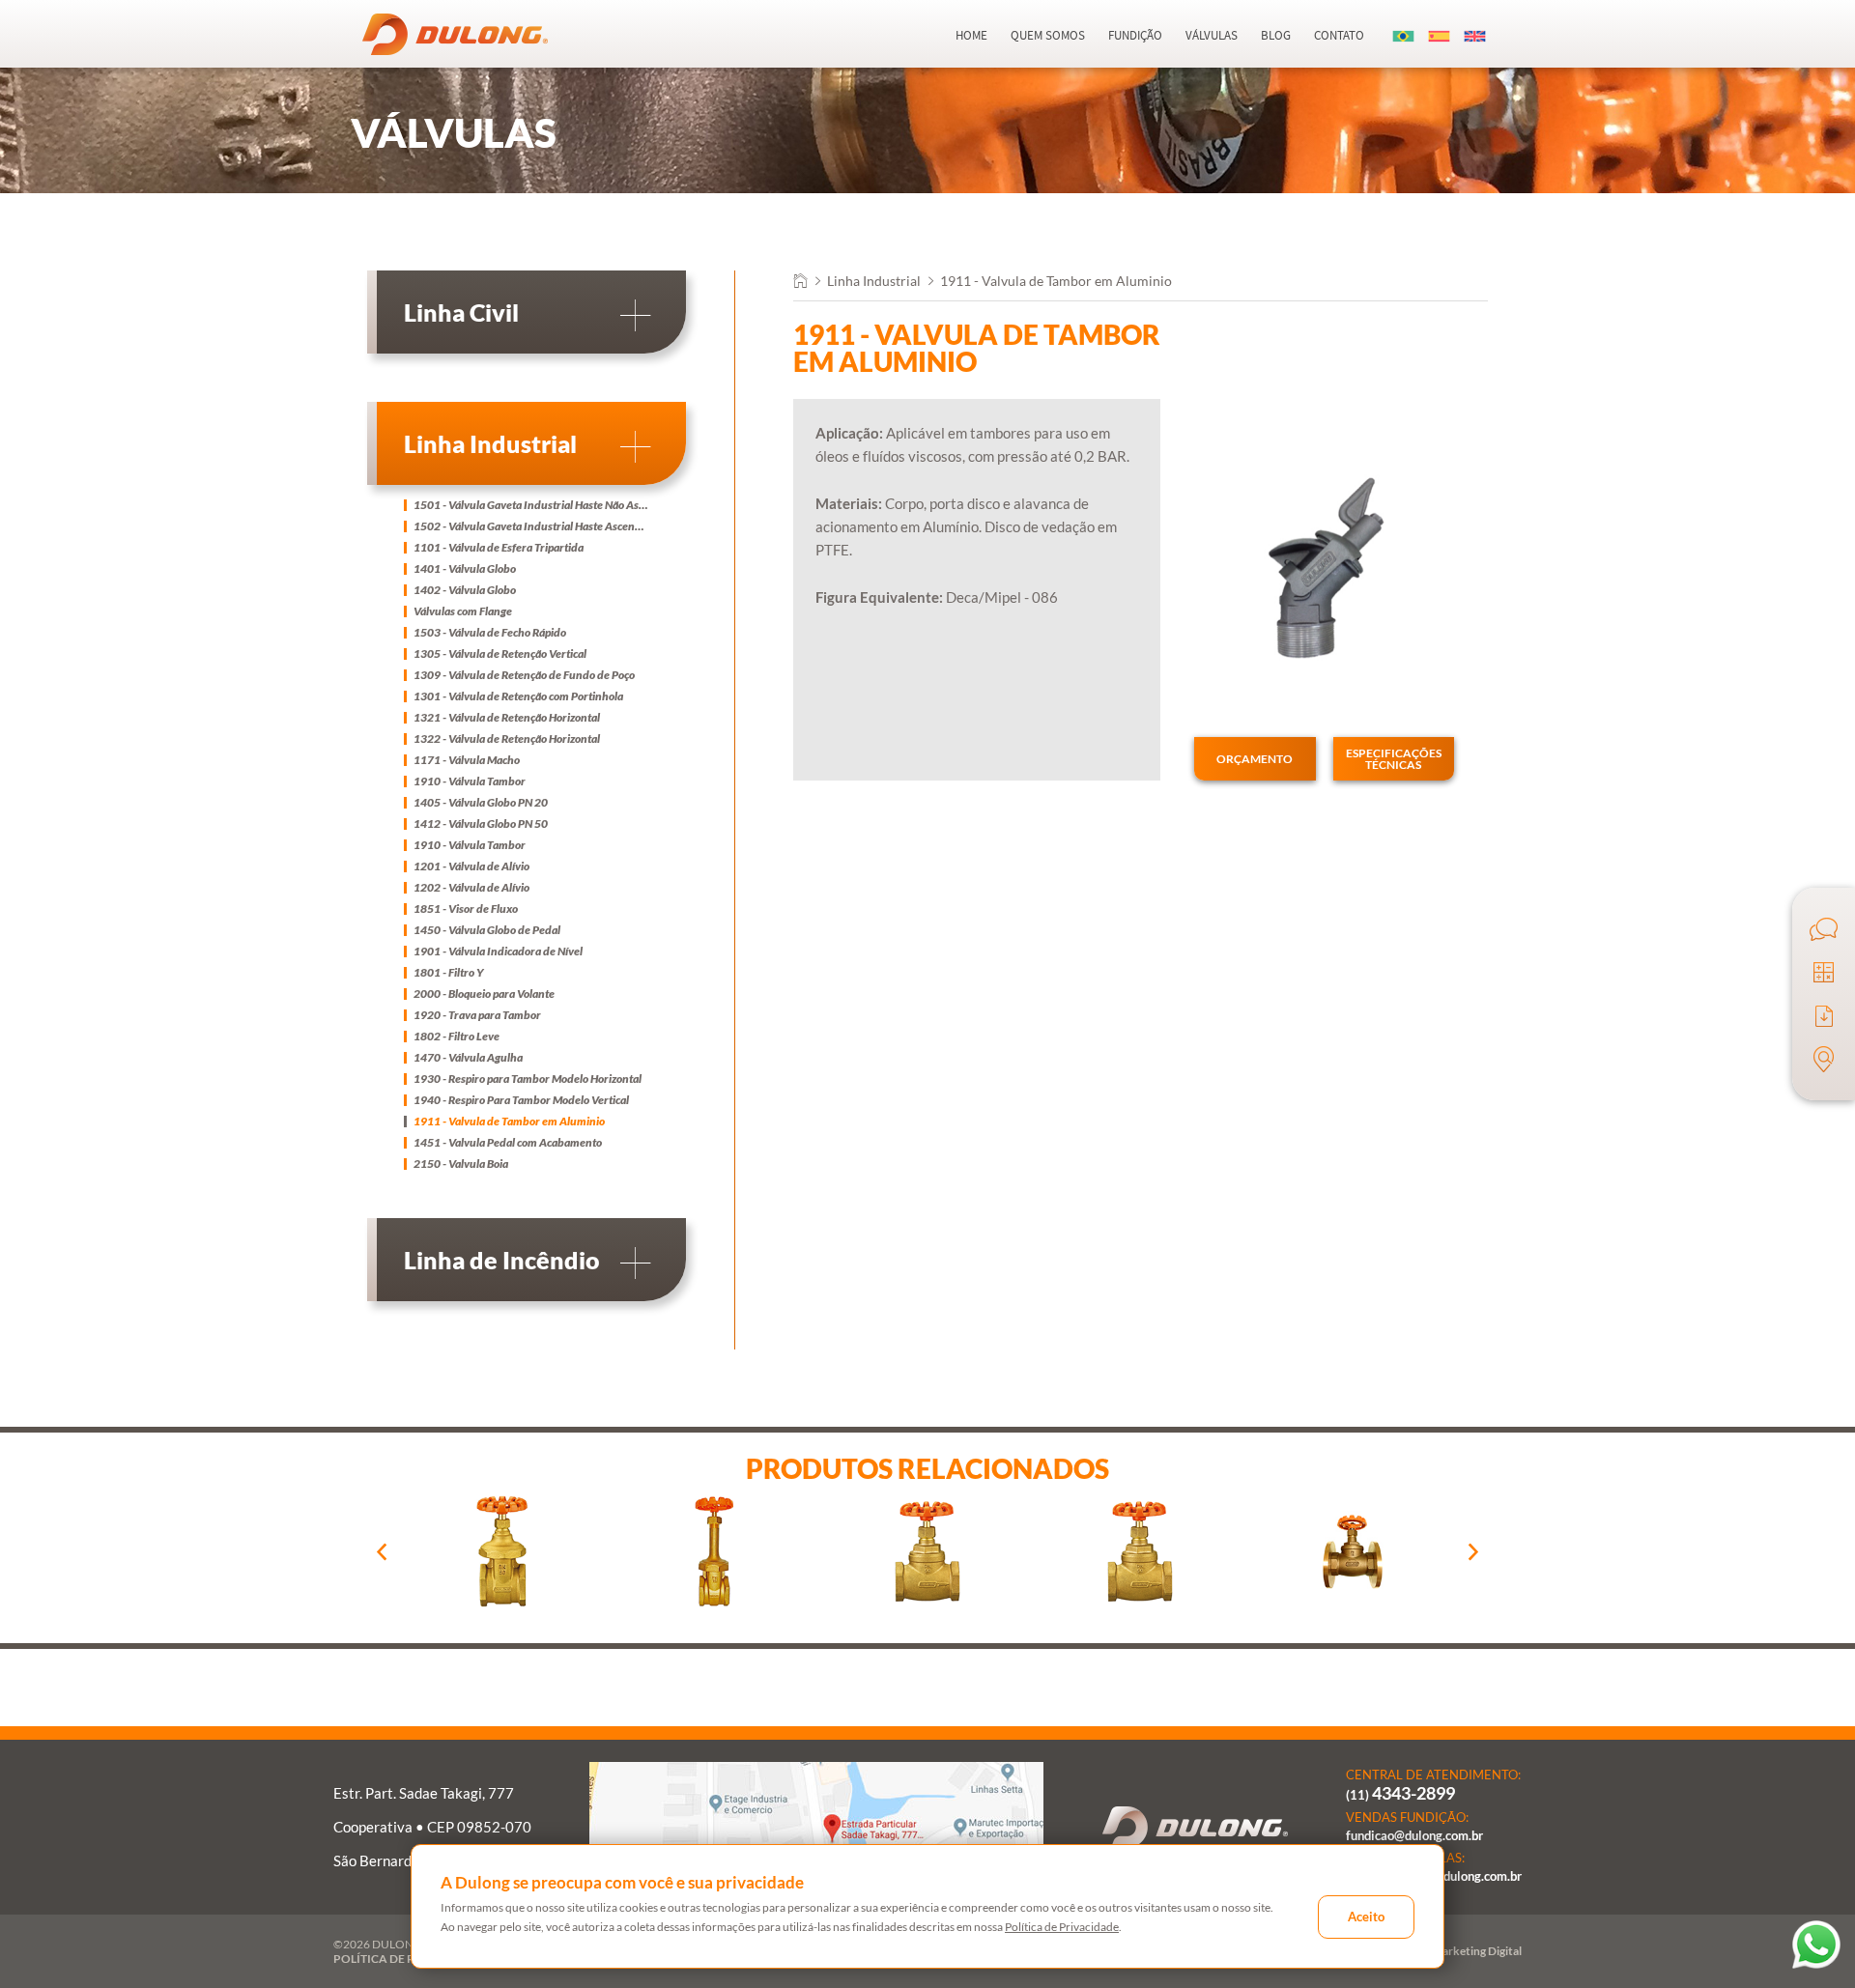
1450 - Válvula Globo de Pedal (487, 930)
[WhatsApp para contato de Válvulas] (1816, 1945)
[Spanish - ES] (1440, 35)
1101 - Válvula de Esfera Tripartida (499, 548)
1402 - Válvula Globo (465, 590)
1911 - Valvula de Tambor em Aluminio (509, 1122)
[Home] (800, 283)
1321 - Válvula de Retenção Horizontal (507, 718)
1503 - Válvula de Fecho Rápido (490, 633)
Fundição (1135, 35)
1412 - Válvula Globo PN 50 (481, 824)
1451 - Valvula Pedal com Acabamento (508, 1143)
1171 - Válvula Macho (467, 760)
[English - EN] (1475, 35)
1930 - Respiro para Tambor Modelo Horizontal (528, 1079)
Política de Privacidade (1062, 1927)
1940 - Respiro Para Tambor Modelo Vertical (521, 1100)
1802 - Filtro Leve (457, 1037)
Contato (1339, 35)
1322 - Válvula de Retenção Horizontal (507, 739)
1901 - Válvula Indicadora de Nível (498, 951)
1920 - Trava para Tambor (477, 1015)
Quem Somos (1048, 35)
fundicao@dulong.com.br (1414, 1836)
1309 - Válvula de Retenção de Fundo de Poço (524, 675)
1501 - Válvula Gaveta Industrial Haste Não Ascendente (531, 505)
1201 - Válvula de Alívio (471, 866)
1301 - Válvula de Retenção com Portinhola (518, 696)
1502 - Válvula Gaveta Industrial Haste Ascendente (531, 526)
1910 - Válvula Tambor (470, 781)
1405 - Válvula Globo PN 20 (481, 803)
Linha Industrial (874, 281)
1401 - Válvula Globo (465, 569)
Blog (1276, 35)
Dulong (455, 34)
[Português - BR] (1404, 35)
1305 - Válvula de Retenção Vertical (500, 654)
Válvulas (1212, 35)
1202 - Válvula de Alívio (471, 888)
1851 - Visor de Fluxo (466, 909)
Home (971, 35)
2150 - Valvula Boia (461, 1164)
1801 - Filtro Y (449, 973)
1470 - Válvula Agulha (468, 1058)
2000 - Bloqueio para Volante (484, 994)
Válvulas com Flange (463, 611)
